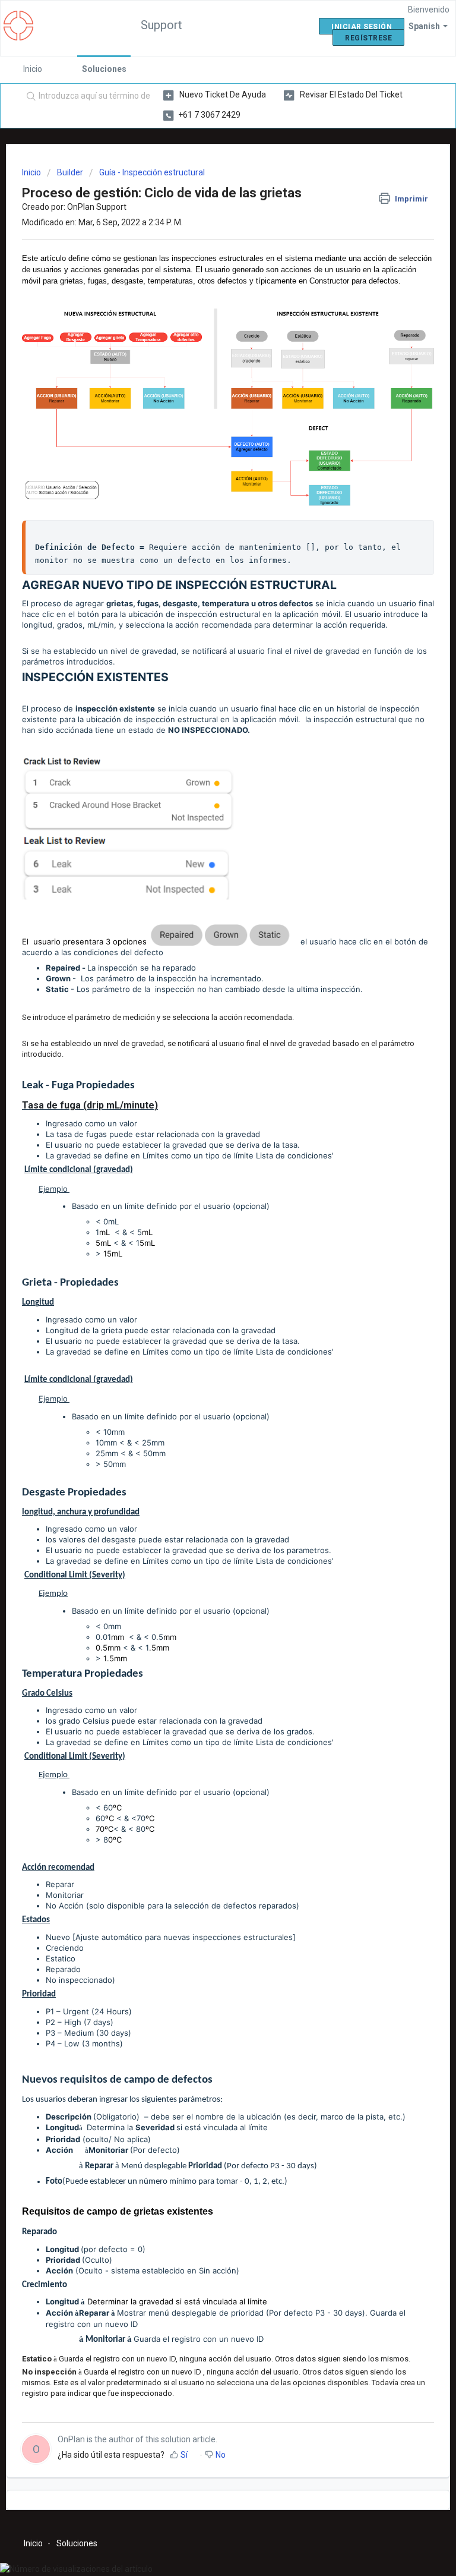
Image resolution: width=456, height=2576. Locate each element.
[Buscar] (28, 97)
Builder (70, 172)
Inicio (33, 69)
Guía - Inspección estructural (152, 172)
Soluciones (104, 69)
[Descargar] (206, 1319)
